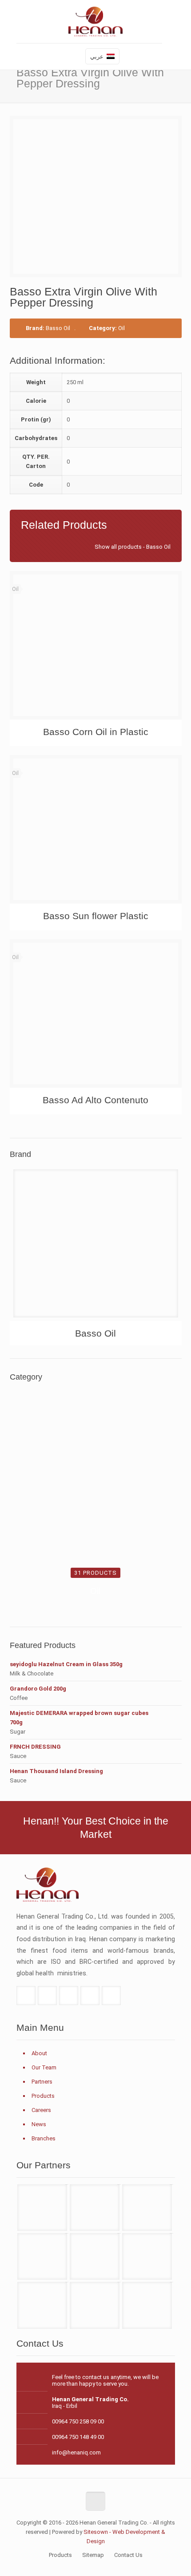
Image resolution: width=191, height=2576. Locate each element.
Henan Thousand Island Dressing (56, 1771)
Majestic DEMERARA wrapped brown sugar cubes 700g (79, 1718)
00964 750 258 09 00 (78, 2421)
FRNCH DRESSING (35, 1747)
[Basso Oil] (96, 1247)
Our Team (44, 2067)
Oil (121, 328)
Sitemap (93, 2555)
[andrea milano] (42, 2208)
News (39, 2124)
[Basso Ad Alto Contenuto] (96, 1013)
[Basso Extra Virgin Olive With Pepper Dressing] (99, 197)
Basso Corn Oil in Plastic (96, 732)
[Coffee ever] (95, 2256)
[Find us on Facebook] (26, 1996)
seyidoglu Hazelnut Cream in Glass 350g (66, 1664)
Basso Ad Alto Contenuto (95, 1100)
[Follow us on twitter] (47, 1996)
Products (43, 2096)
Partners (42, 2082)
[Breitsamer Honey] (42, 2256)
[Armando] (42, 2305)
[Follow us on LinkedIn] (90, 1996)
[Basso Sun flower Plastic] (96, 829)
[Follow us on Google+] (69, 1996)
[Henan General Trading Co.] (96, 24)
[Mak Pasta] (95, 2305)
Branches (44, 2138)
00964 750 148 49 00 (78, 2437)
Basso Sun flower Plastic (96, 916)
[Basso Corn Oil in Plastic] (96, 645)
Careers (41, 2110)
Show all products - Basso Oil (132, 547)
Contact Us (128, 2555)
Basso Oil (58, 328)
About (39, 2053)
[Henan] (95, 2208)
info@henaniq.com (76, 2452)
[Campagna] (147, 2256)
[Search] (75, 57)
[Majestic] (147, 2305)
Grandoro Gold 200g (38, 1689)
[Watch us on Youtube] (111, 1996)
